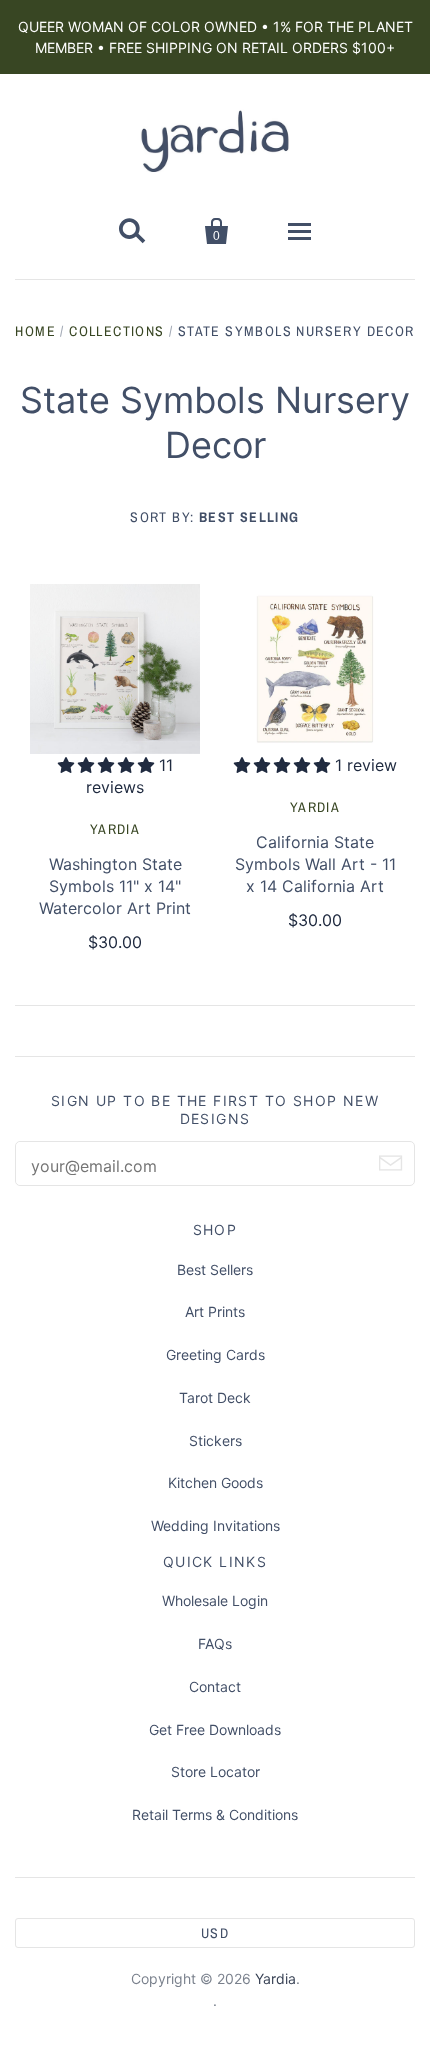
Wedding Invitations (215, 1525)
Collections (116, 331)
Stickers (215, 1440)
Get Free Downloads (215, 1729)
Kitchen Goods (215, 1482)
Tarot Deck (215, 1397)
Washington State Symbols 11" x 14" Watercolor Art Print (115, 886)
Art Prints (215, 1311)
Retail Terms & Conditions (215, 1814)
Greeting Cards (215, 1354)
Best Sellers (215, 1269)
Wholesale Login (215, 1600)
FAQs (215, 1643)
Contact (215, 1686)
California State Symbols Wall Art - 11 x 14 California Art (315, 864)
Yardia (115, 829)
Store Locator (215, 1771)
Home (35, 331)
